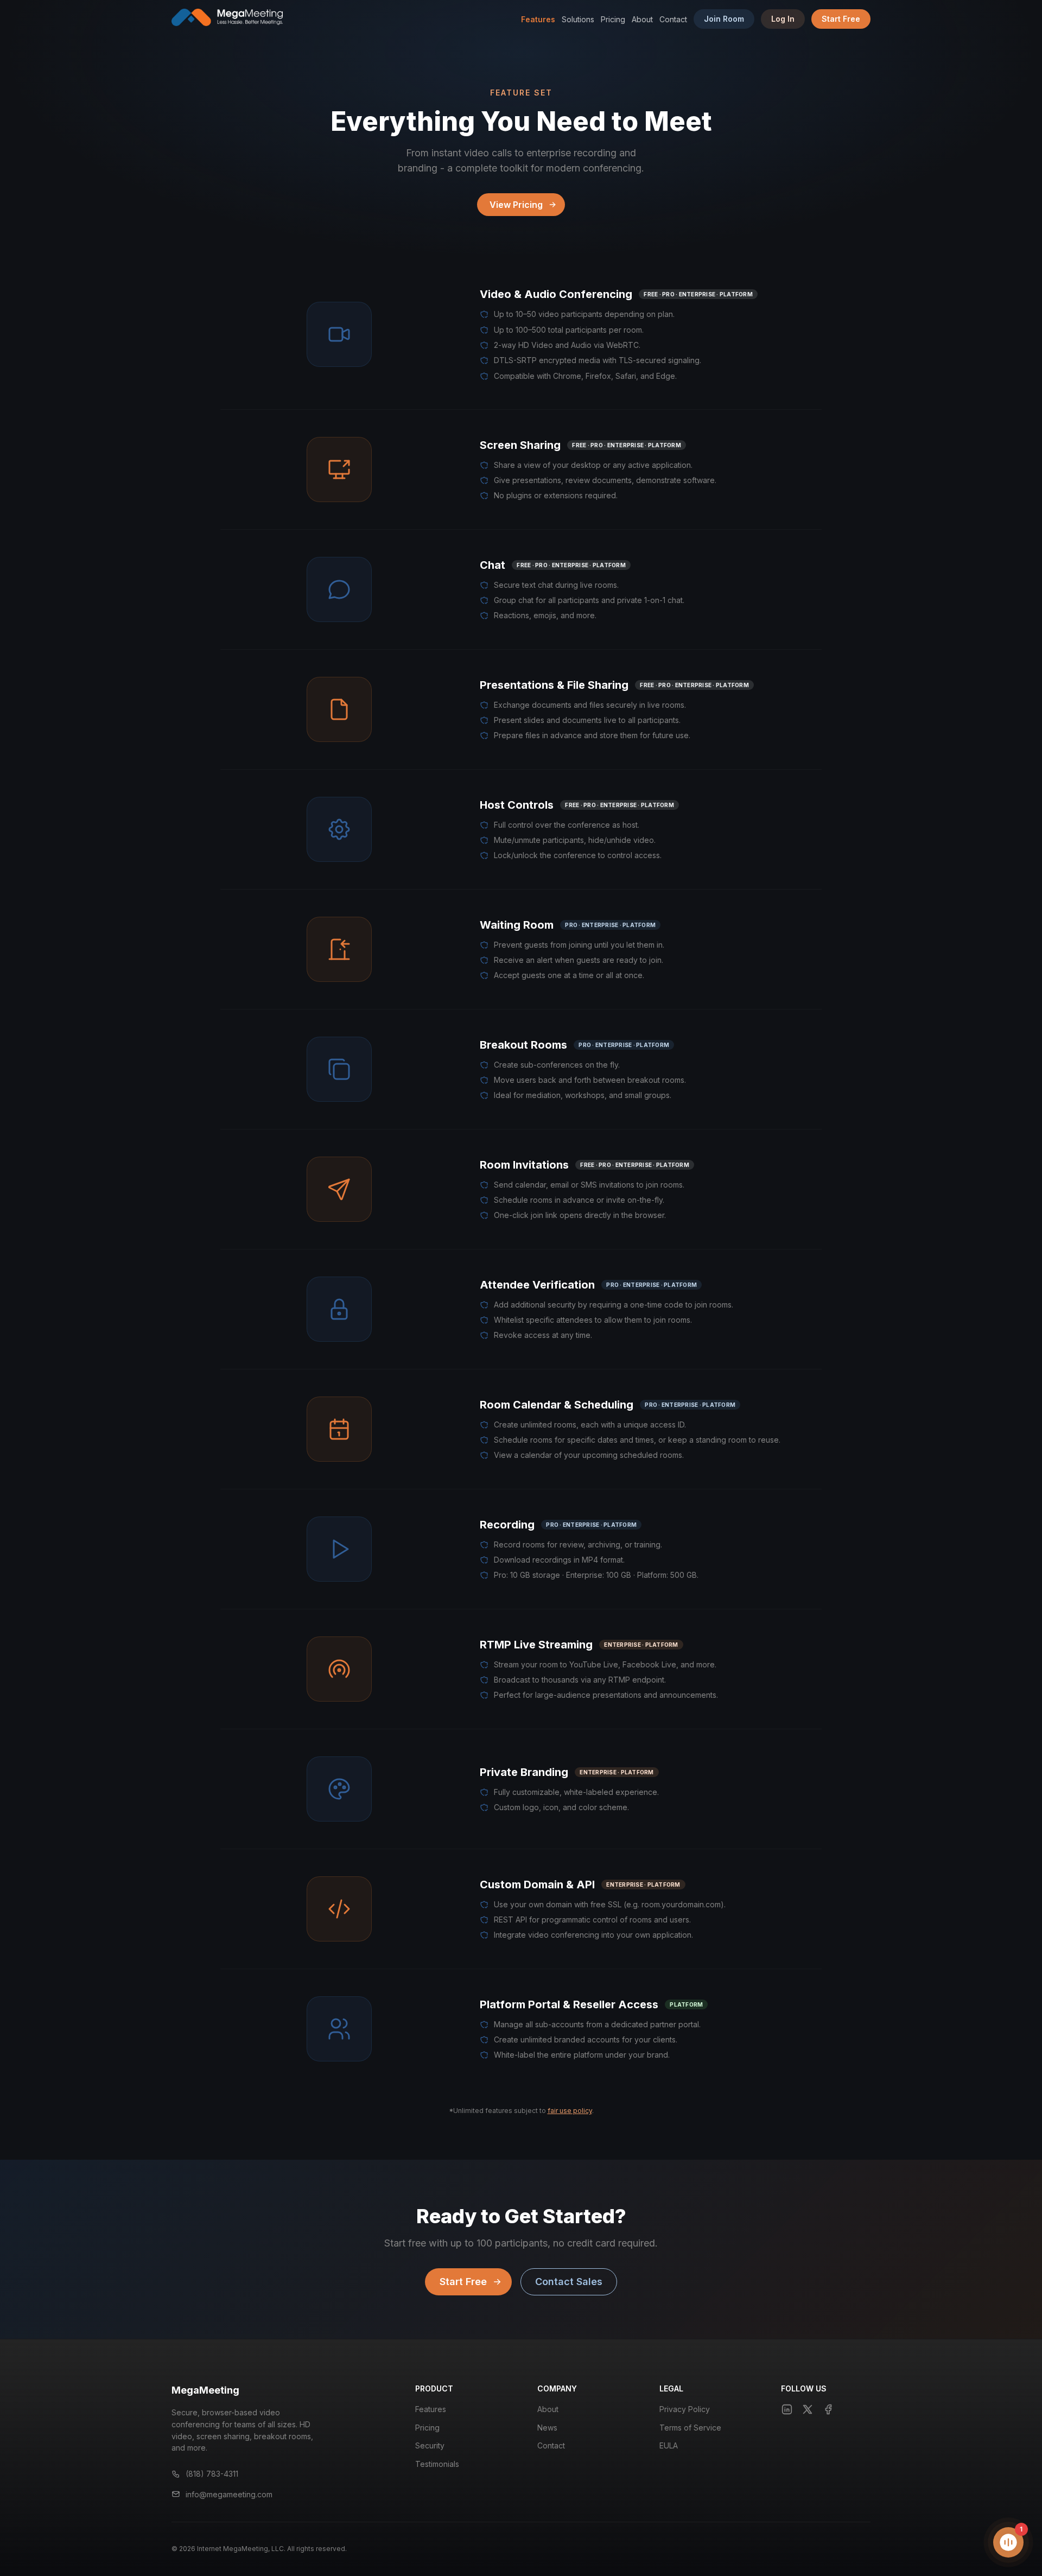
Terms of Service (690, 2428)
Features (538, 19)
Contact (673, 19)
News (547, 2428)
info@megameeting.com (229, 2494)
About (642, 19)
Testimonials (437, 2464)
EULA (669, 2445)
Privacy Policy (685, 2409)
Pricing (613, 19)
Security (430, 2445)
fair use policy (570, 2111)
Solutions (578, 19)
